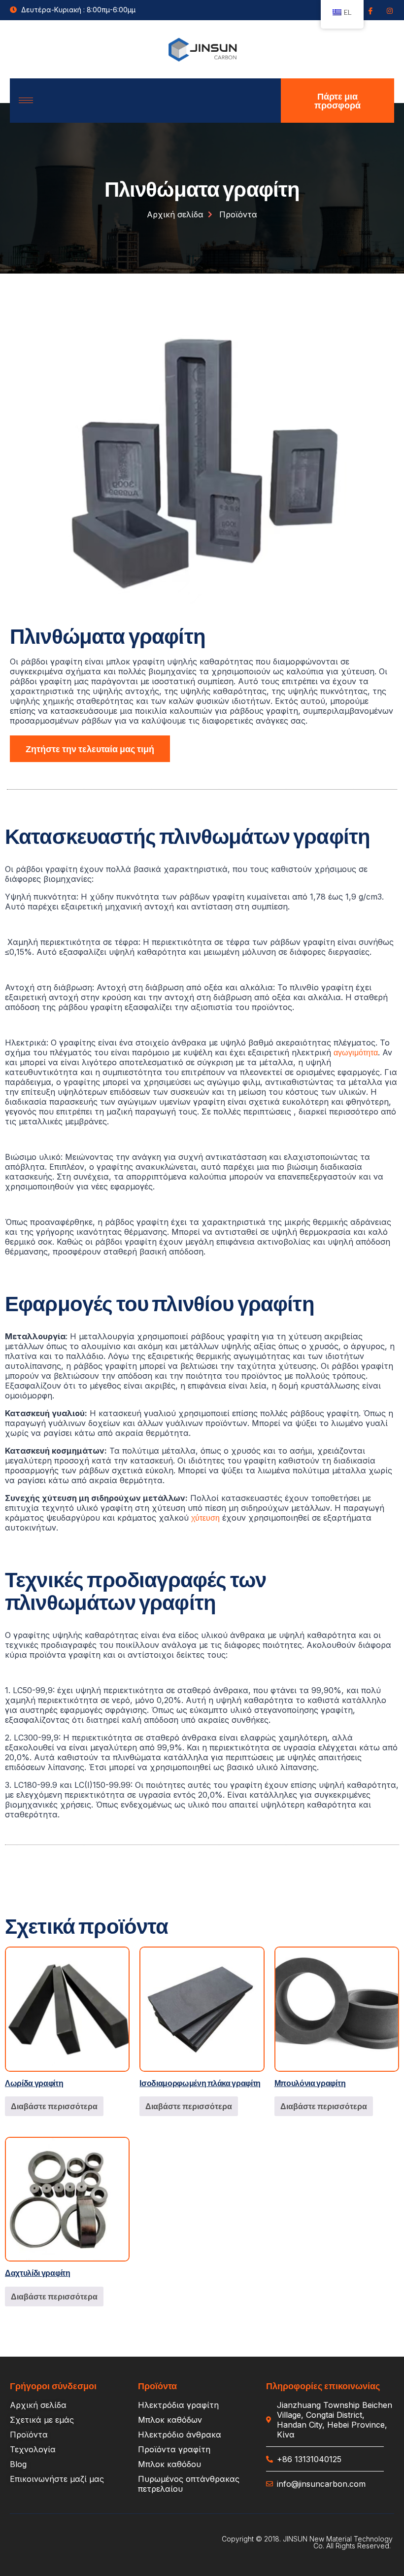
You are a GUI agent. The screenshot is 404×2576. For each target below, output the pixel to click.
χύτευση (205, 1517)
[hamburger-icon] (26, 100)
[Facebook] (370, 10)
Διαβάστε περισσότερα (54, 2106)
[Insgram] (389, 10)
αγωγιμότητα (356, 1052)
